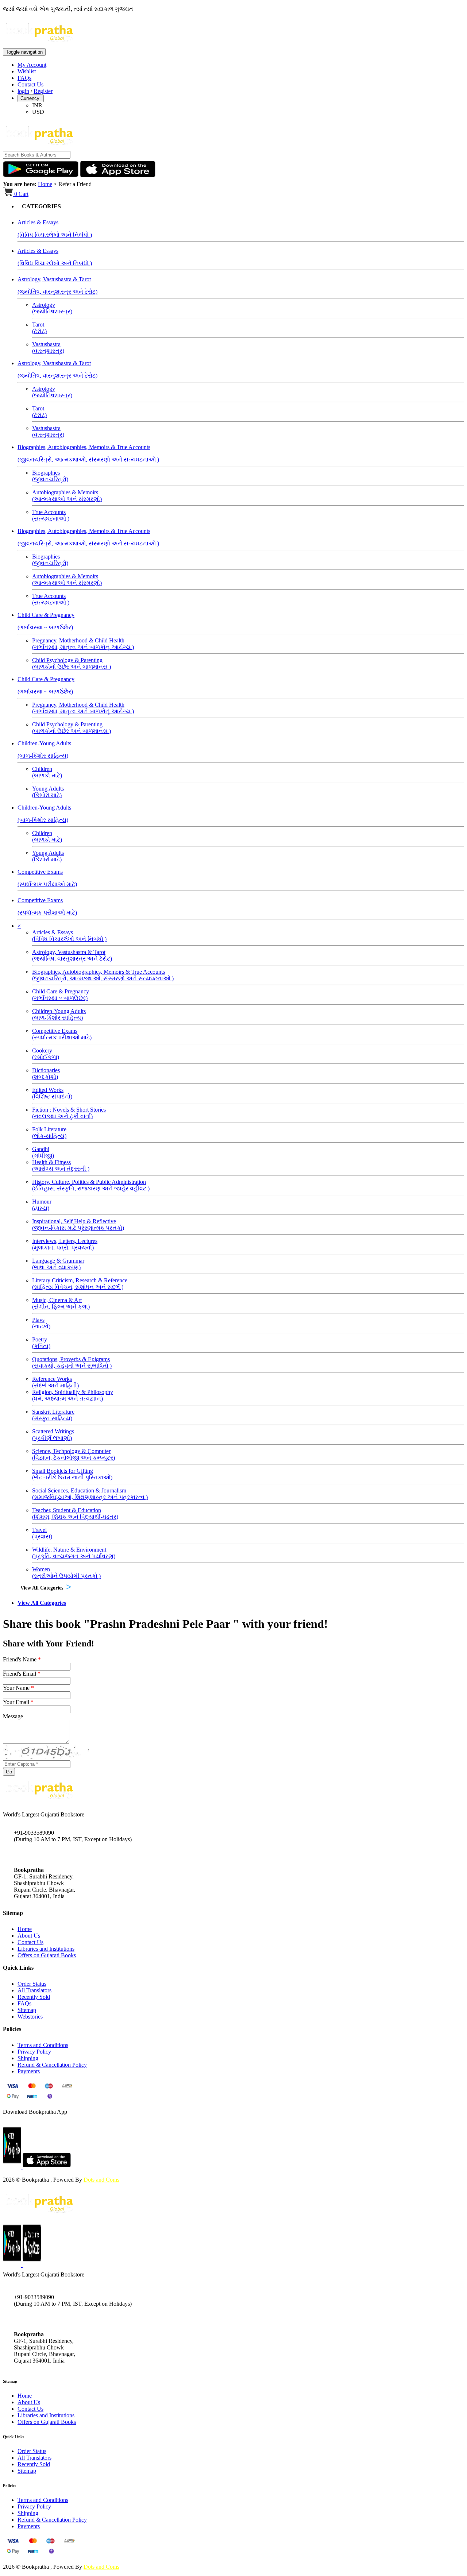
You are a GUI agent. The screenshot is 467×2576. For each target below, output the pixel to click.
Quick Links (13, 2437)
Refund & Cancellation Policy (52, 2065)
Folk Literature (49, 1133)
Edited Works (52, 1093)
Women (66, 1573)
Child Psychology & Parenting (72, 663)
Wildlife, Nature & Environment (74, 1553)
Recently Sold (34, 1997)
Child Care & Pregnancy (61, 995)
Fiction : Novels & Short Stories (69, 1113)
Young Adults (48, 792)
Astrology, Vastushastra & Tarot (72, 955)
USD (38, 112)
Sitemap (27, 2010)
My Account (32, 65)
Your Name (18, 1688)
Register (43, 91)
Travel (42, 1533)
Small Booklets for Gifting (72, 1474)
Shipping (28, 2058)
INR (37, 105)
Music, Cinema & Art (61, 1303)
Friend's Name (22, 1659)
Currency (31, 98)
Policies (9, 2486)
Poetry (41, 1343)
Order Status (32, 1984)
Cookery (46, 1054)
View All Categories (42, 1588)
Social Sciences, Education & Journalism (90, 1494)
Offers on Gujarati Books (47, 1955)
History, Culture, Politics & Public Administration (91, 1185)
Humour (42, 1205)
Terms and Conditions (43, 2045)
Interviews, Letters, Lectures (65, 1244)
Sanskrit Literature (53, 1415)
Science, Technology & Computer (74, 1454)
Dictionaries (46, 1073)
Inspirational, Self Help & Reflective (78, 1225)
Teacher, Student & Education (75, 1513)
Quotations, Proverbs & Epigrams (72, 1362)
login (23, 91)
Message (13, 1716)
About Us (29, 1936)
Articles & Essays (69, 936)
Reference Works (55, 1382)
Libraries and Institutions (46, 1949)
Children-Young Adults (59, 1014)
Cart (21, 194)
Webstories (30, 2017)
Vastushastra (48, 347)
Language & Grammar (58, 1264)
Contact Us (30, 84)
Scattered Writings (53, 1435)
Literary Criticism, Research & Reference (80, 1284)
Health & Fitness (61, 1165)
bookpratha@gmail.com (42, 1855)
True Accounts (51, 515)
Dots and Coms (101, 2180)
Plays (41, 1323)
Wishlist (27, 71)
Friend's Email (22, 1674)
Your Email (18, 1702)
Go (9, 1772)
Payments (29, 2071)
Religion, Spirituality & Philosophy (73, 1395)
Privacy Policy (34, 2052)
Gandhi (43, 1152)
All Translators (34, 1990)
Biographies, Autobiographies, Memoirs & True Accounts (103, 975)
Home (45, 184)
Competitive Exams (62, 1034)
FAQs (24, 78)
